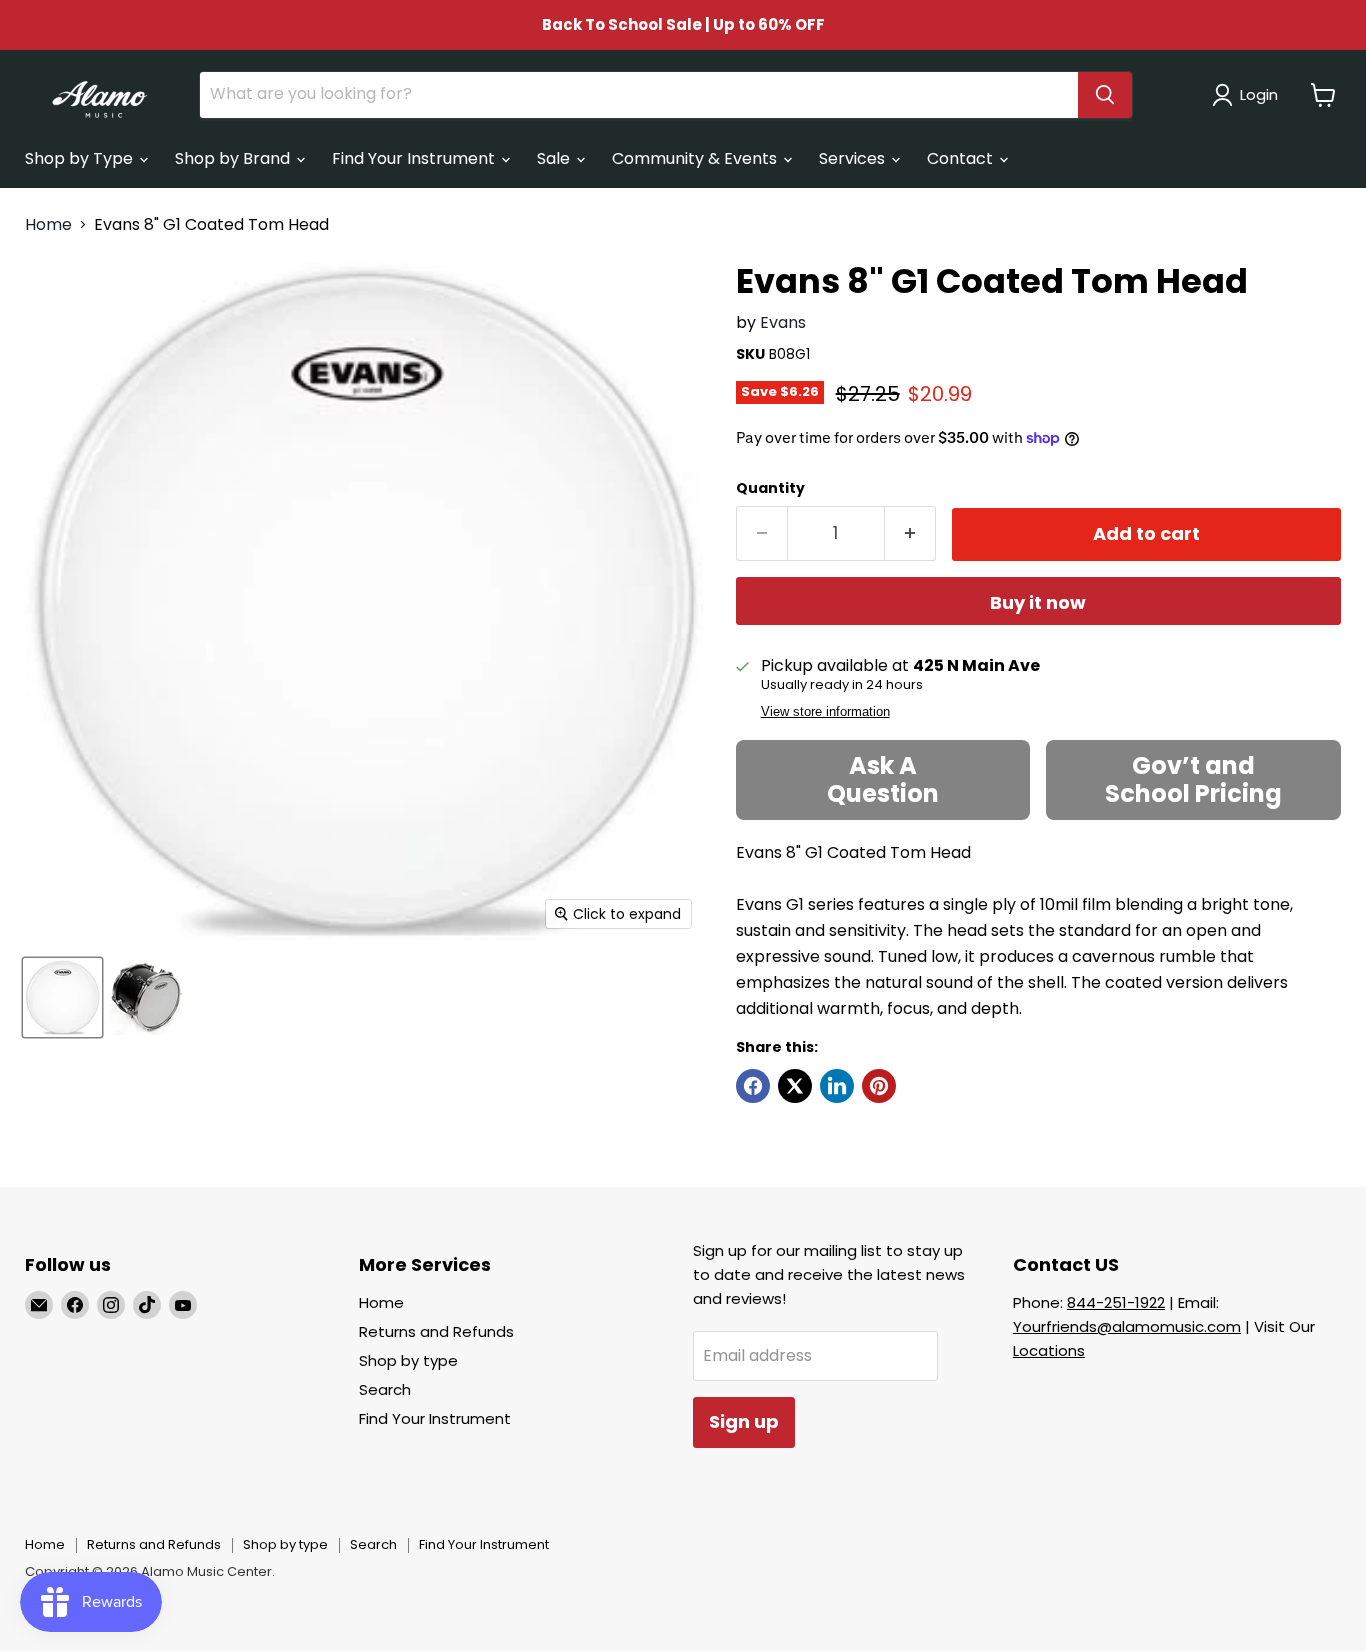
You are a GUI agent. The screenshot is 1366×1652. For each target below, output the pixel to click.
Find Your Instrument (415, 158)
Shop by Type (81, 158)
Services (854, 158)
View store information (825, 712)
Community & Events (696, 158)
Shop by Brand (234, 158)
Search (385, 1389)
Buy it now (1038, 602)
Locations (1049, 1350)
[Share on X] (795, 1086)
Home (48, 225)
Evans (783, 322)
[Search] (1105, 95)
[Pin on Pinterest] (879, 1086)
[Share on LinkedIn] (837, 1086)
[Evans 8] (62, 997)
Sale (555, 158)
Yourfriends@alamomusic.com (1127, 1326)
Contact (962, 158)
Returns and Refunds (436, 1331)
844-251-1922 (1116, 1302)
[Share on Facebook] (753, 1086)
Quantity (770, 488)
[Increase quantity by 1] (910, 533)
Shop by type (408, 1360)
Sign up (744, 1421)
